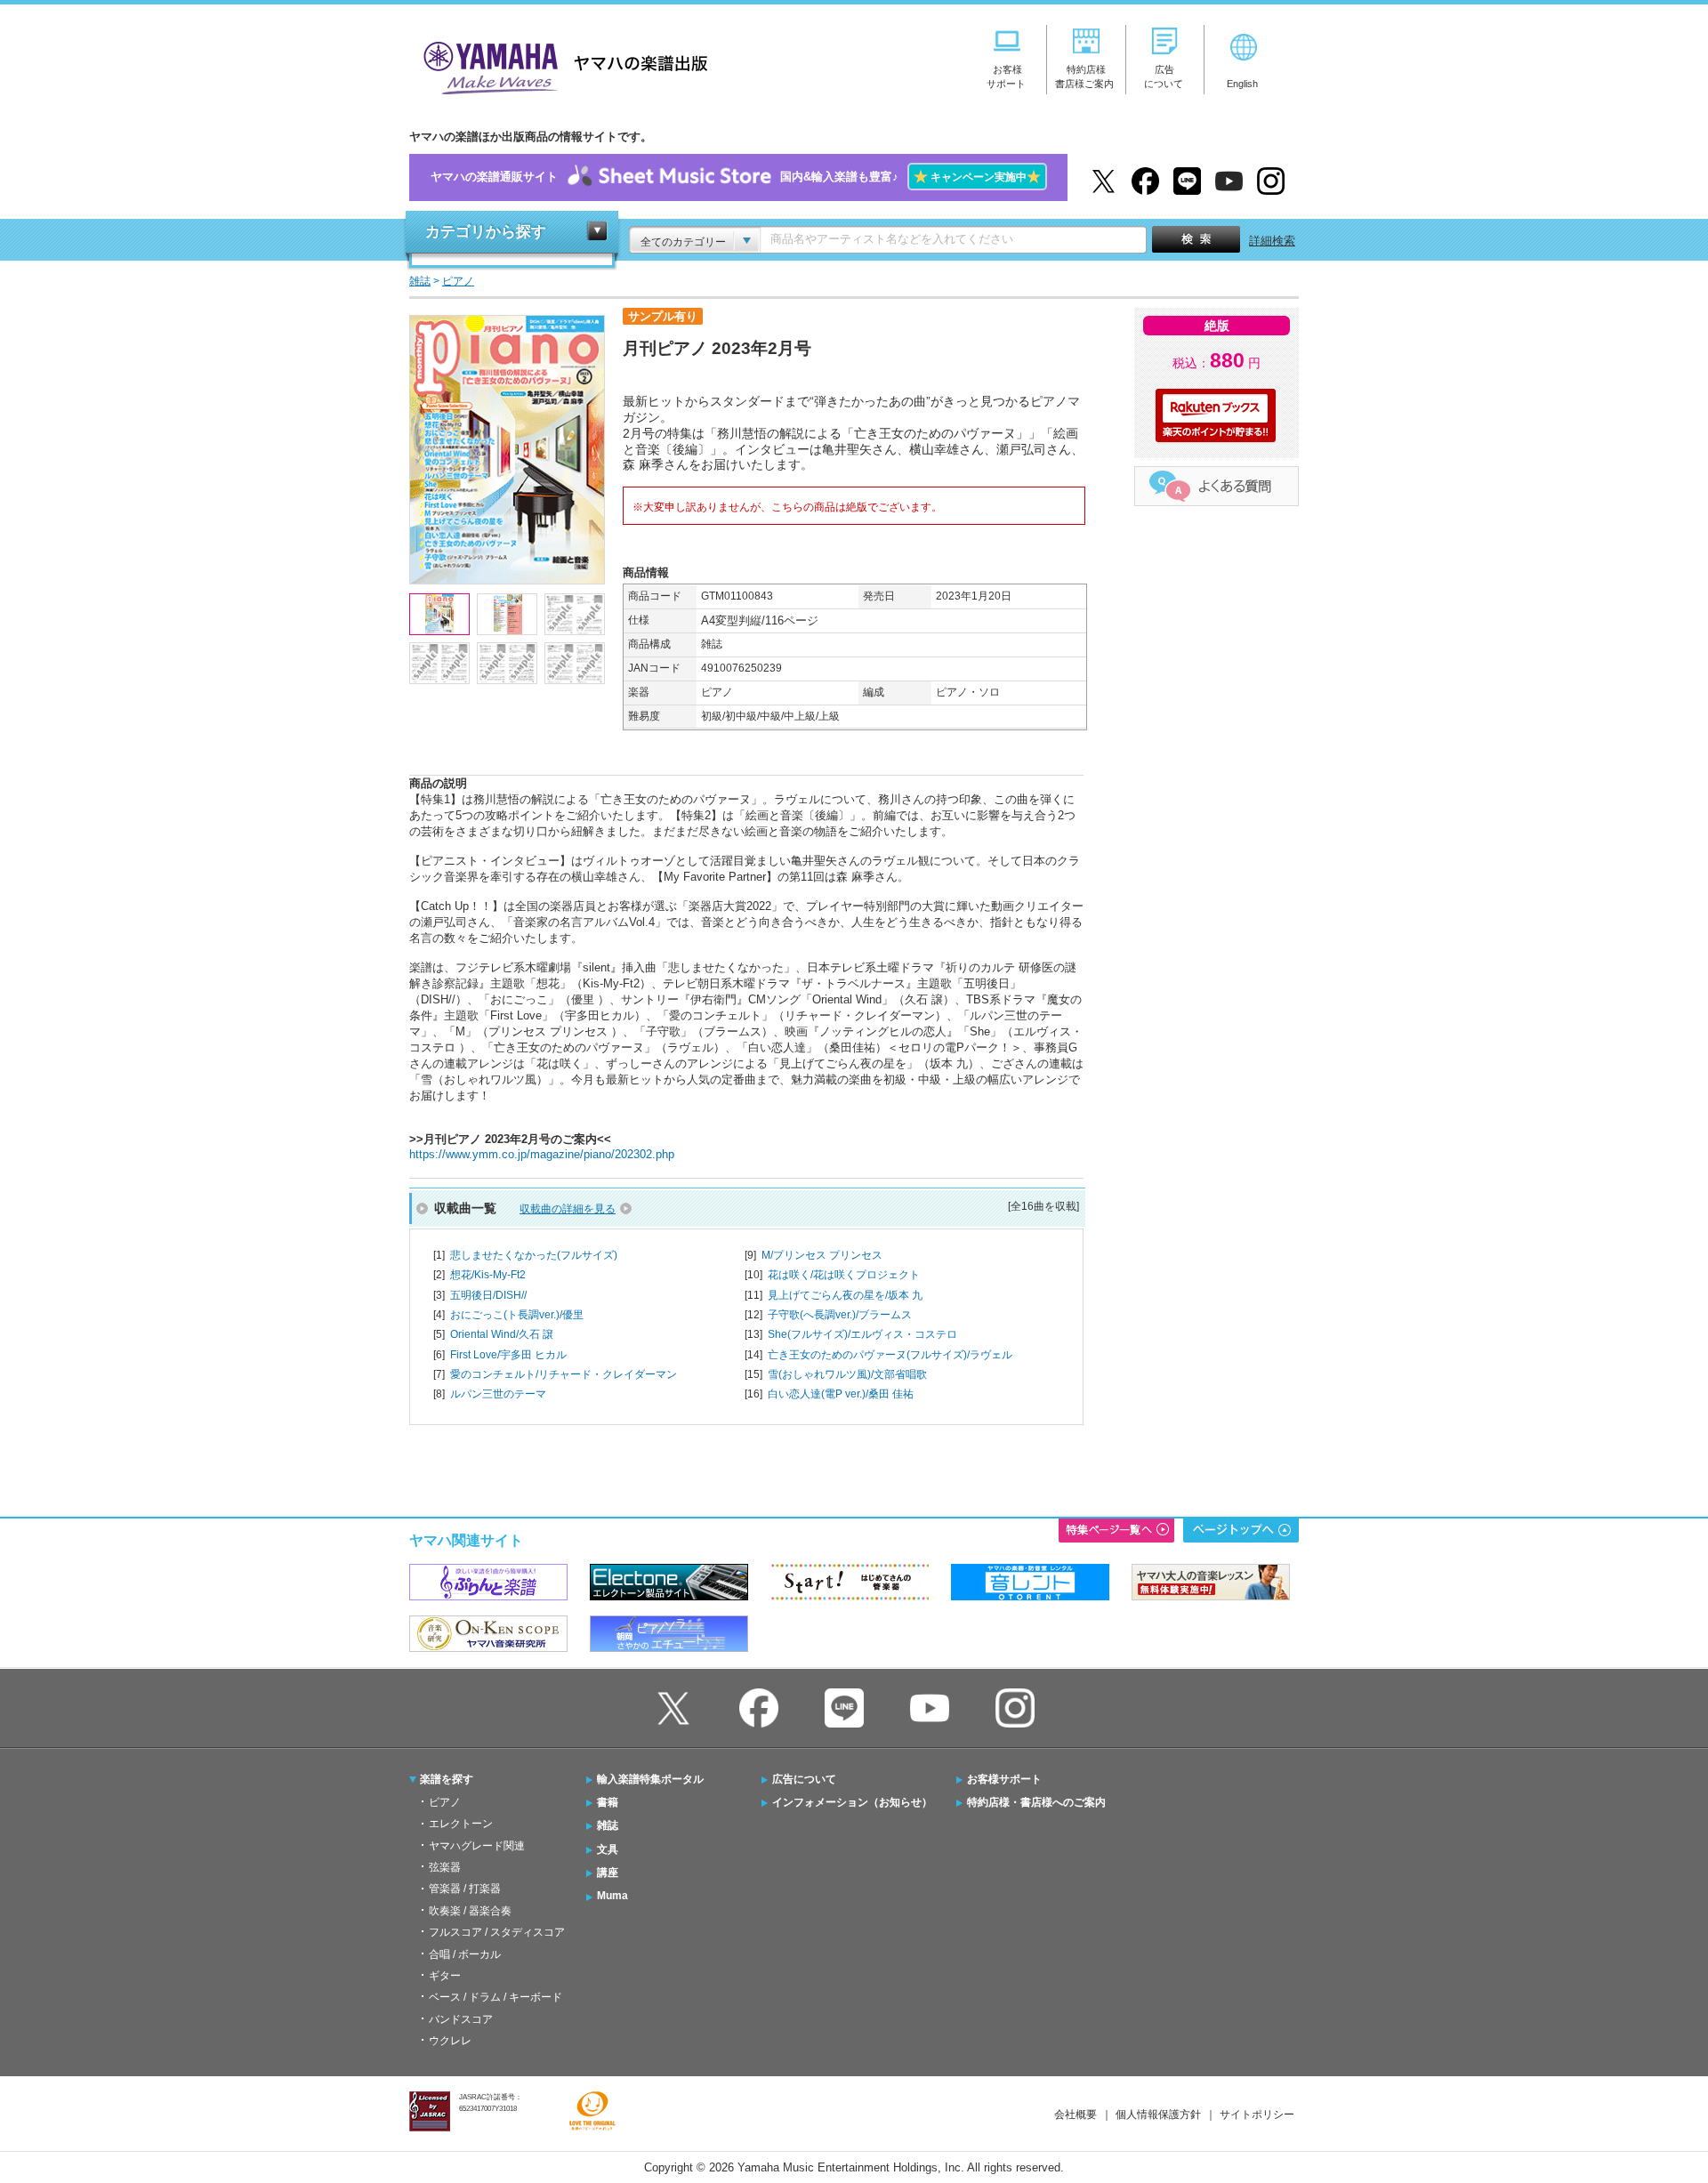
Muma (612, 1896)
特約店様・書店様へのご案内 (1036, 1802)
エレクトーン (461, 1824)
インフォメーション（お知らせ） (852, 1802)
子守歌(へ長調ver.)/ (840, 1315)
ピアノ (445, 1802)
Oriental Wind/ (502, 1334)
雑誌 (608, 1825)
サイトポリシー (1257, 2115)
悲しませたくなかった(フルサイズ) (534, 1255)
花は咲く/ (844, 1275)
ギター (445, 1976)
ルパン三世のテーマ (498, 1394)
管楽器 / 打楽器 (465, 1889)
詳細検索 (1272, 241)
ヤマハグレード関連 (477, 1846)
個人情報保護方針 (1158, 2115)
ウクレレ (450, 2041)
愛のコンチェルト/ (564, 1374)
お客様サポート (1004, 1779)
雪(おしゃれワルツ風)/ (847, 1374)
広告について (804, 1779)
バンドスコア (461, 2019)
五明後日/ (488, 1295)
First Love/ (508, 1355)
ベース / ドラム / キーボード (495, 1997)
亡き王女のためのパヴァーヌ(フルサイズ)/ (890, 1355)
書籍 (608, 1802)
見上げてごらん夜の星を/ (845, 1295)
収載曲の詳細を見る (568, 1209)
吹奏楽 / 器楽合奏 (470, 1911)
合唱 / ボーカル (465, 1954)
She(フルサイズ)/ (862, 1334)
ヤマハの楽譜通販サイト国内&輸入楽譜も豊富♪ (736, 177)
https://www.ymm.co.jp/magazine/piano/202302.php (542, 1154)
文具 (608, 1849)
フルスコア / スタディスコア (497, 1932)
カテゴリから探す (486, 232)
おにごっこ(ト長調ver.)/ (517, 1315)
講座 (608, 1873)
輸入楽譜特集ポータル (650, 1779)
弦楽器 (445, 1867)
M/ (822, 1255)
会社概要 (1076, 2115)
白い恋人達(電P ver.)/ (841, 1394)
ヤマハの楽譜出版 (560, 65)
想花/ (488, 1275)
